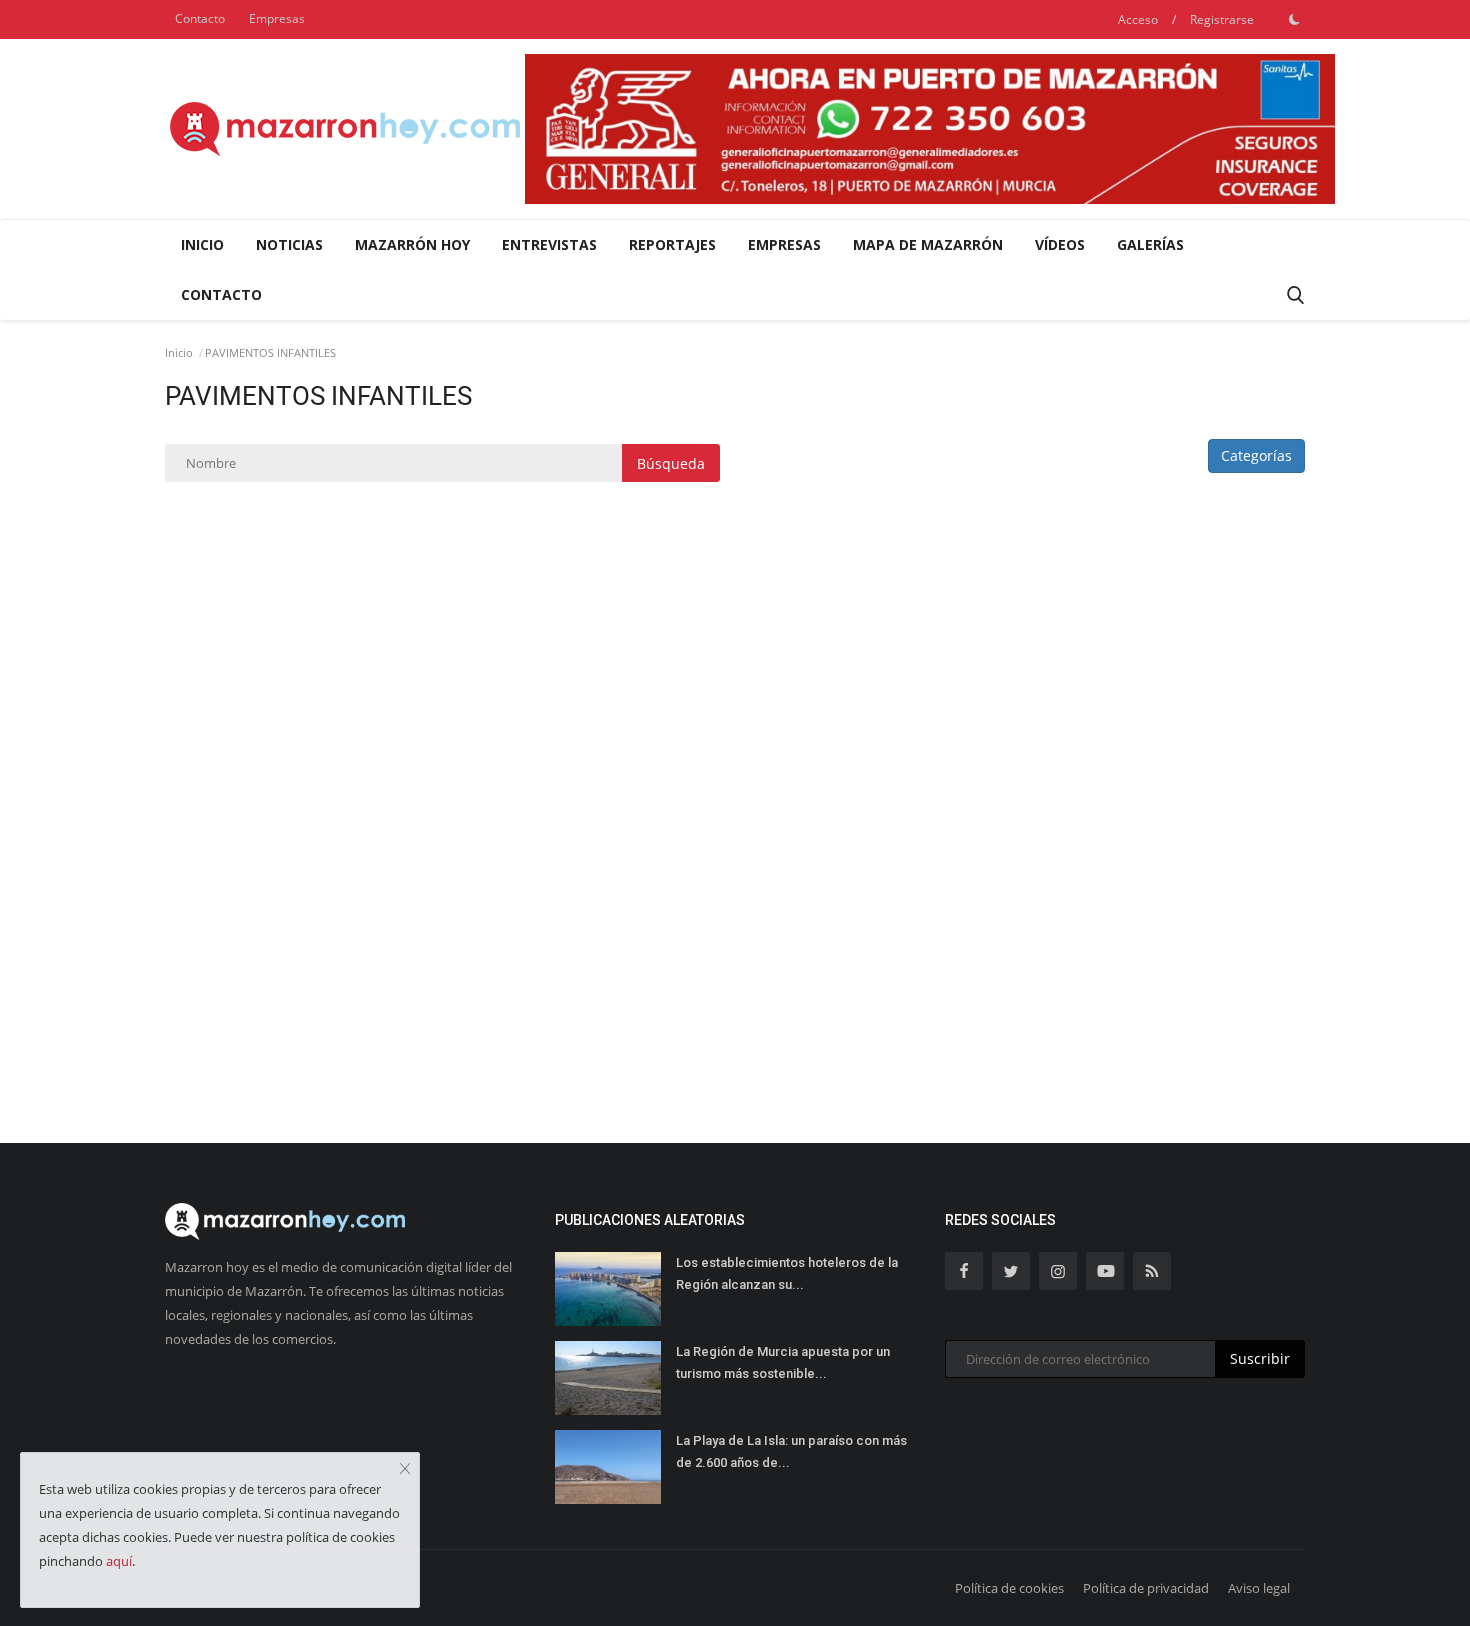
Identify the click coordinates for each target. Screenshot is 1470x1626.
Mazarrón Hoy (412, 244)
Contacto (200, 18)
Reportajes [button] (672, 244)
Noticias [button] (289, 244)
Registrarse (1222, 19)
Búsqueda (671, 463)
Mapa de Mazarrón (928, 244)
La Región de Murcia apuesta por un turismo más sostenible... (783, 1362)
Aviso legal (1259, 1588)
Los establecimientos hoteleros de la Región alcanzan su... (787, 1273)
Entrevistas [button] (549, 244)
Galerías (1150, 244)
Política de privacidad (1146, 1588)
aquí (119, 1561)
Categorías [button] (1256, 455)
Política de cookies (1009, 1588)
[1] (1294, 19)
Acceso (1138, 19)
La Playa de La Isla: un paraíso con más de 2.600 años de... (791, 1451)
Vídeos (1060, 244)
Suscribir (1260, 1358)
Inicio (202, 244)
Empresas (277, 18)
